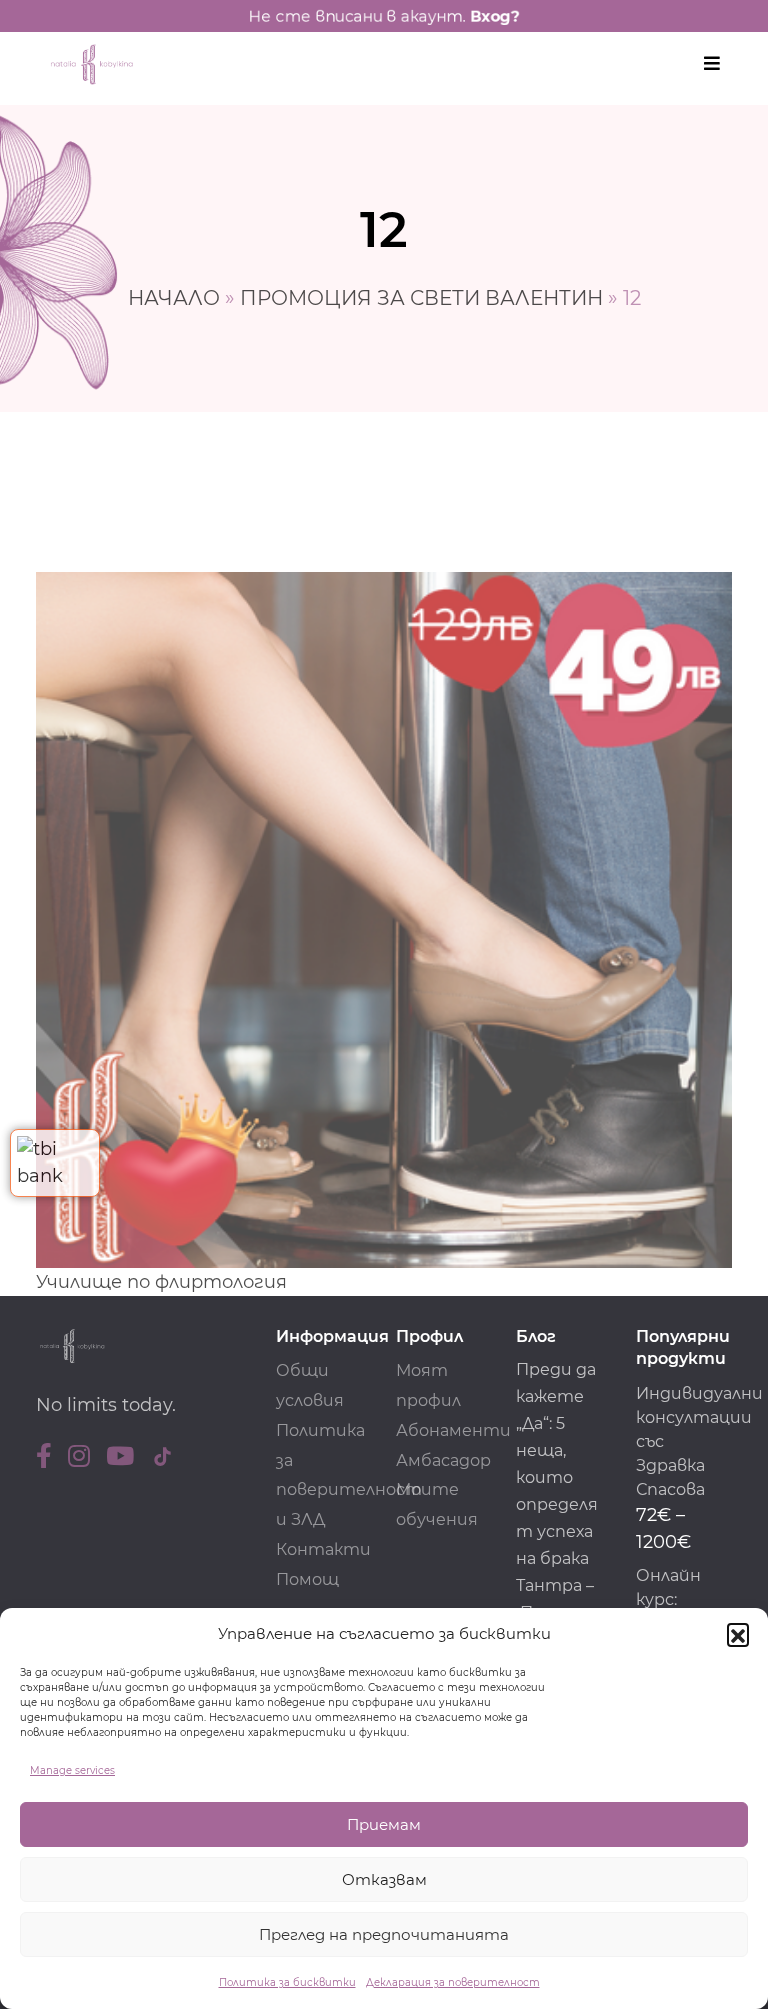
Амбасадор (443, 1460)
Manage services (72, 1770)
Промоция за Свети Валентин (421, 298)
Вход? (495, 16)
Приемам (384, 1824)
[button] (738, 1634)
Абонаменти (453, 1430)
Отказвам (384, 1879)
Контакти (323, 1549)
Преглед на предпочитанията (384, 1934)
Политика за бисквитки (287, 1982)
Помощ (307, 1579)
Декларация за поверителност (453, 1982)
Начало (174, 298)
